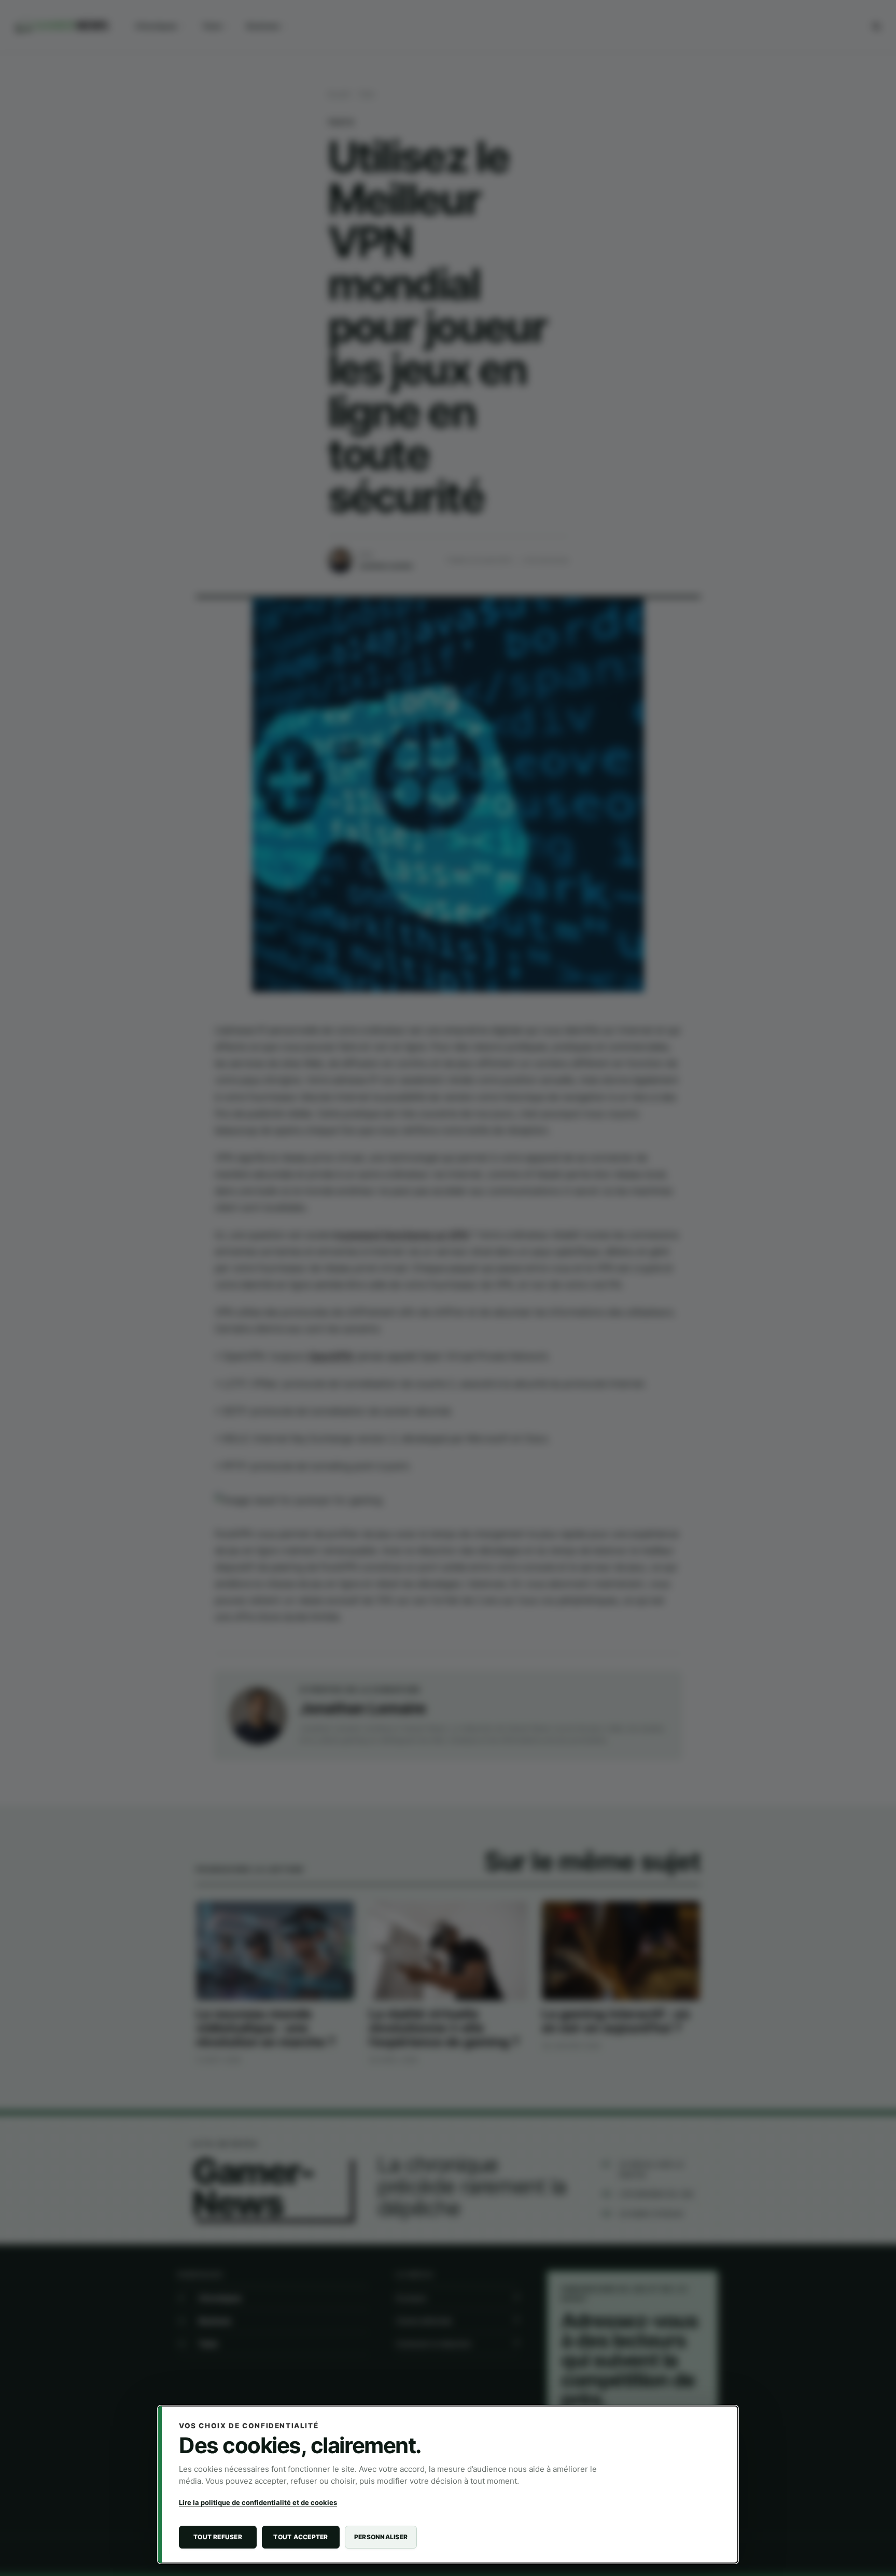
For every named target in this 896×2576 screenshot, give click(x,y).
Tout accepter (300, 2537)
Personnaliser (381, 2537)
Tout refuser (218, 2537)
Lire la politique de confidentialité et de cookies (258, 2502)
